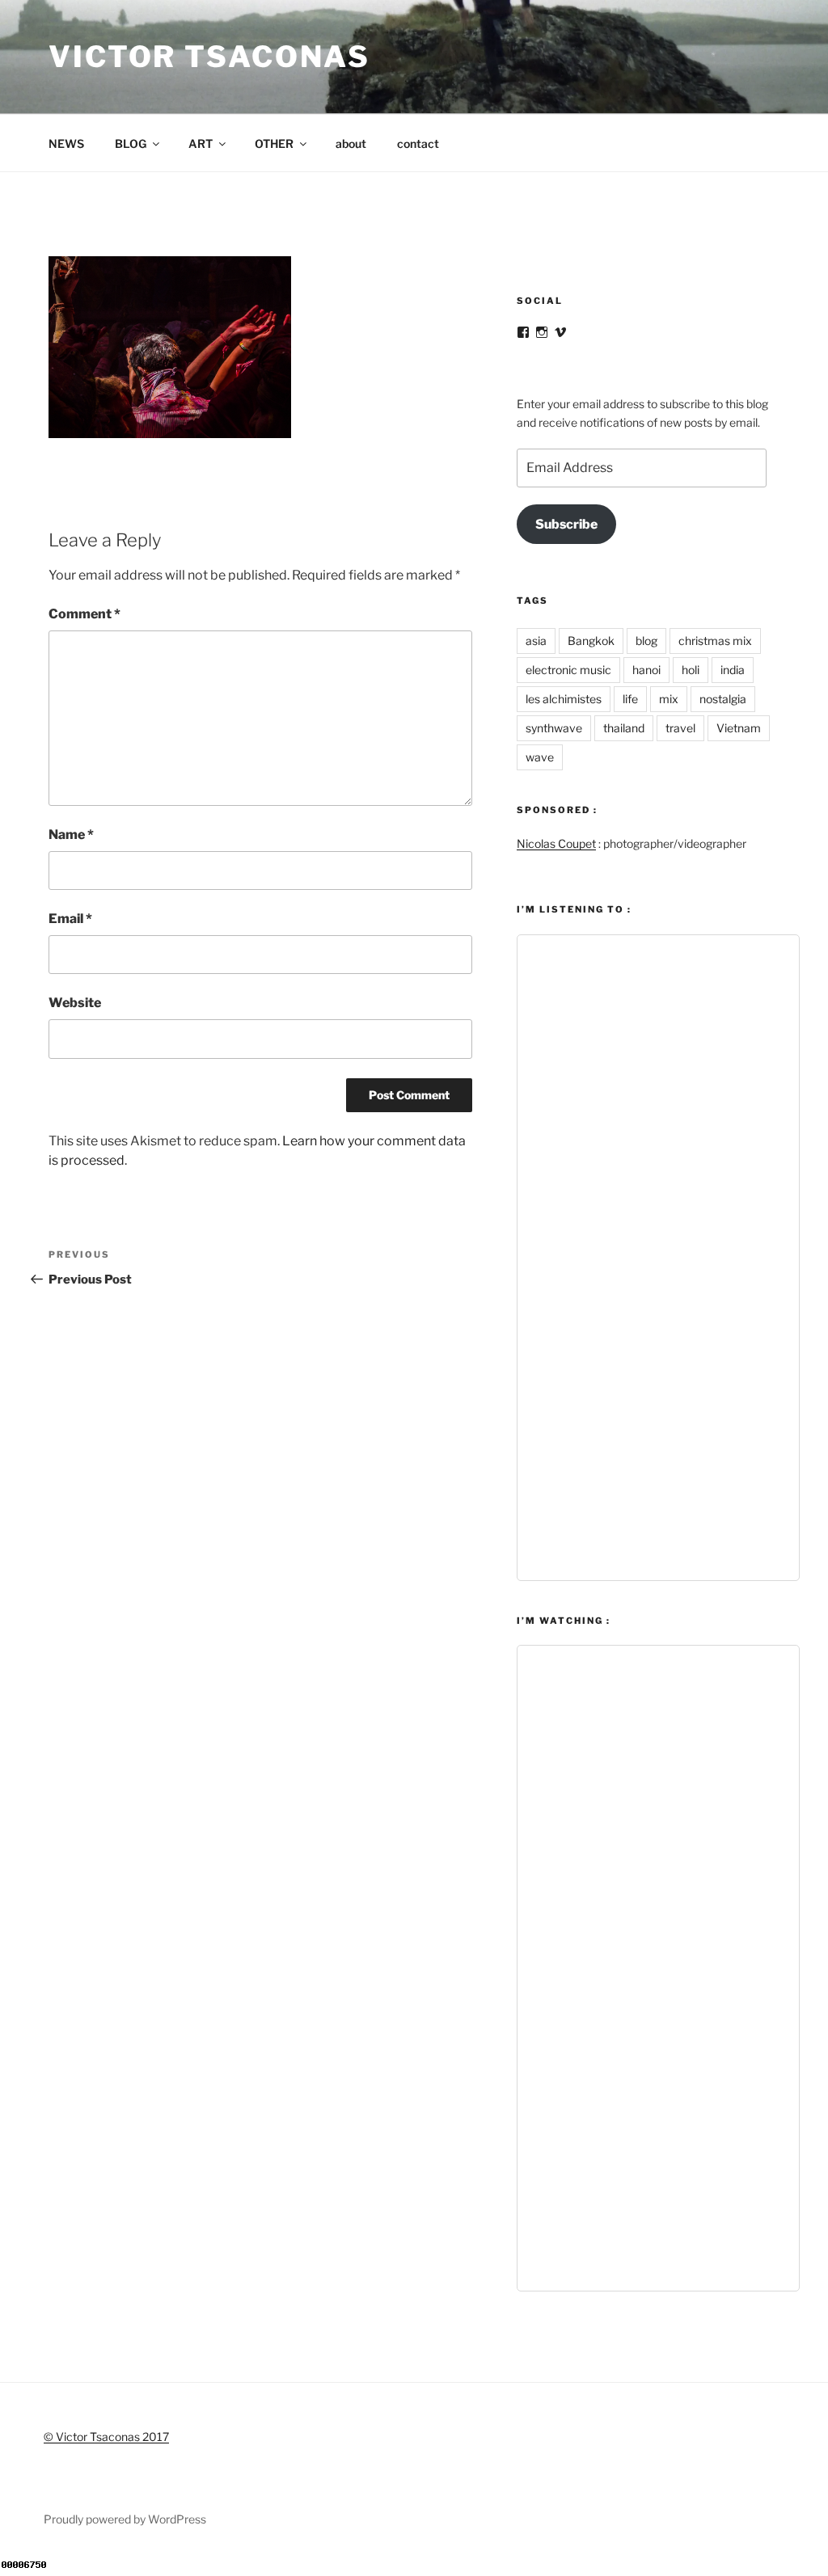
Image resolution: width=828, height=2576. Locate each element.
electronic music (568, 670)
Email (70, 919)
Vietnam (739, 728)
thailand (624, 728)
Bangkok (591, 641)
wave (540, 757)
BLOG (131, 143)
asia (536, 641)
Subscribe (566, 524)
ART (201, 143)
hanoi (646, 670)
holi (691, 670)
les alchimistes (564, 699)
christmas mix (715, 641)
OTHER (274, 143)
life (630, 699)
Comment (84, 614)
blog (646, 641)
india (733, 670)
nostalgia (723, 699)
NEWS (66, 143)
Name (71, 835)
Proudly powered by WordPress (125, 2519)
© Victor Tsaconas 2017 (106, 2437)
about (351, 143)
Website (75, 1003)
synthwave (554, 728)
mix (669, 699)
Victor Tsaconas (209, 57)
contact (418, 143)
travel (680, 728)
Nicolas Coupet (556, 843)
